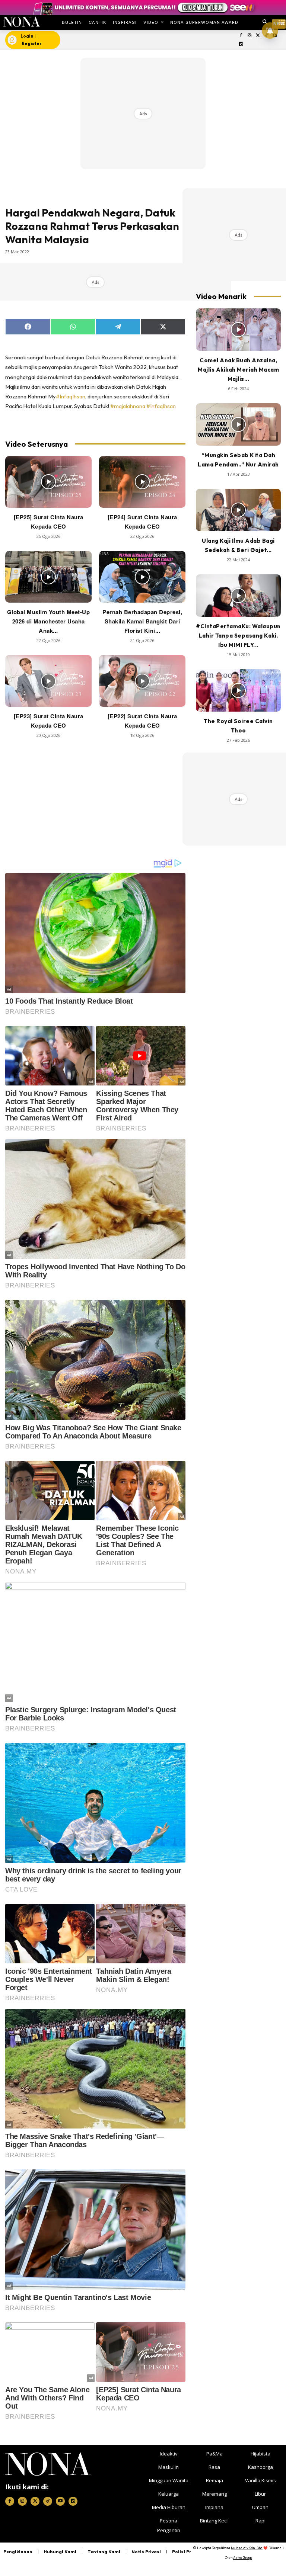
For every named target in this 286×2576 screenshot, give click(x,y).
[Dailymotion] (241, 44)
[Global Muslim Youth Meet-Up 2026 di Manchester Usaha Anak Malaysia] (48, 577)
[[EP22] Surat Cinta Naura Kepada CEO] (142, 681)
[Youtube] (60, 2501)
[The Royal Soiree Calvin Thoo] (238, 690)
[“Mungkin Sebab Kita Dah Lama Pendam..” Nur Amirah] (238, 424)
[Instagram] (249, 36)
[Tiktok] (48, 2501)
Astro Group (243, 2558)
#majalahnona (128, 406)
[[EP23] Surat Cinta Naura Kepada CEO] (48, 681)
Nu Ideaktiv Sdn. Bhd (247, 2548)
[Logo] (21, 22)
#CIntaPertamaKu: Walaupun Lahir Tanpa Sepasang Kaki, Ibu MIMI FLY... (238, 636)
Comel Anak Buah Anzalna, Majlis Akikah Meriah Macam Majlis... (238, 370)
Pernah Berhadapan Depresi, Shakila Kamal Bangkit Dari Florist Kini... (142, 621)
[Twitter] (258, 36)
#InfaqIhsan (71, 396)
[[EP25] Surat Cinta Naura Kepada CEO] (48, 482)
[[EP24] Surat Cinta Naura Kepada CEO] (142, 482)
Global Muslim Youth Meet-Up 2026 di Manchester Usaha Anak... (49, 621)
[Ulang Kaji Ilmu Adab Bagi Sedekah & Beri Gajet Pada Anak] (238, 510)
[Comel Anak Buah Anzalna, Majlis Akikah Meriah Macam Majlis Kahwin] (238, 330)
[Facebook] (241, 36)
